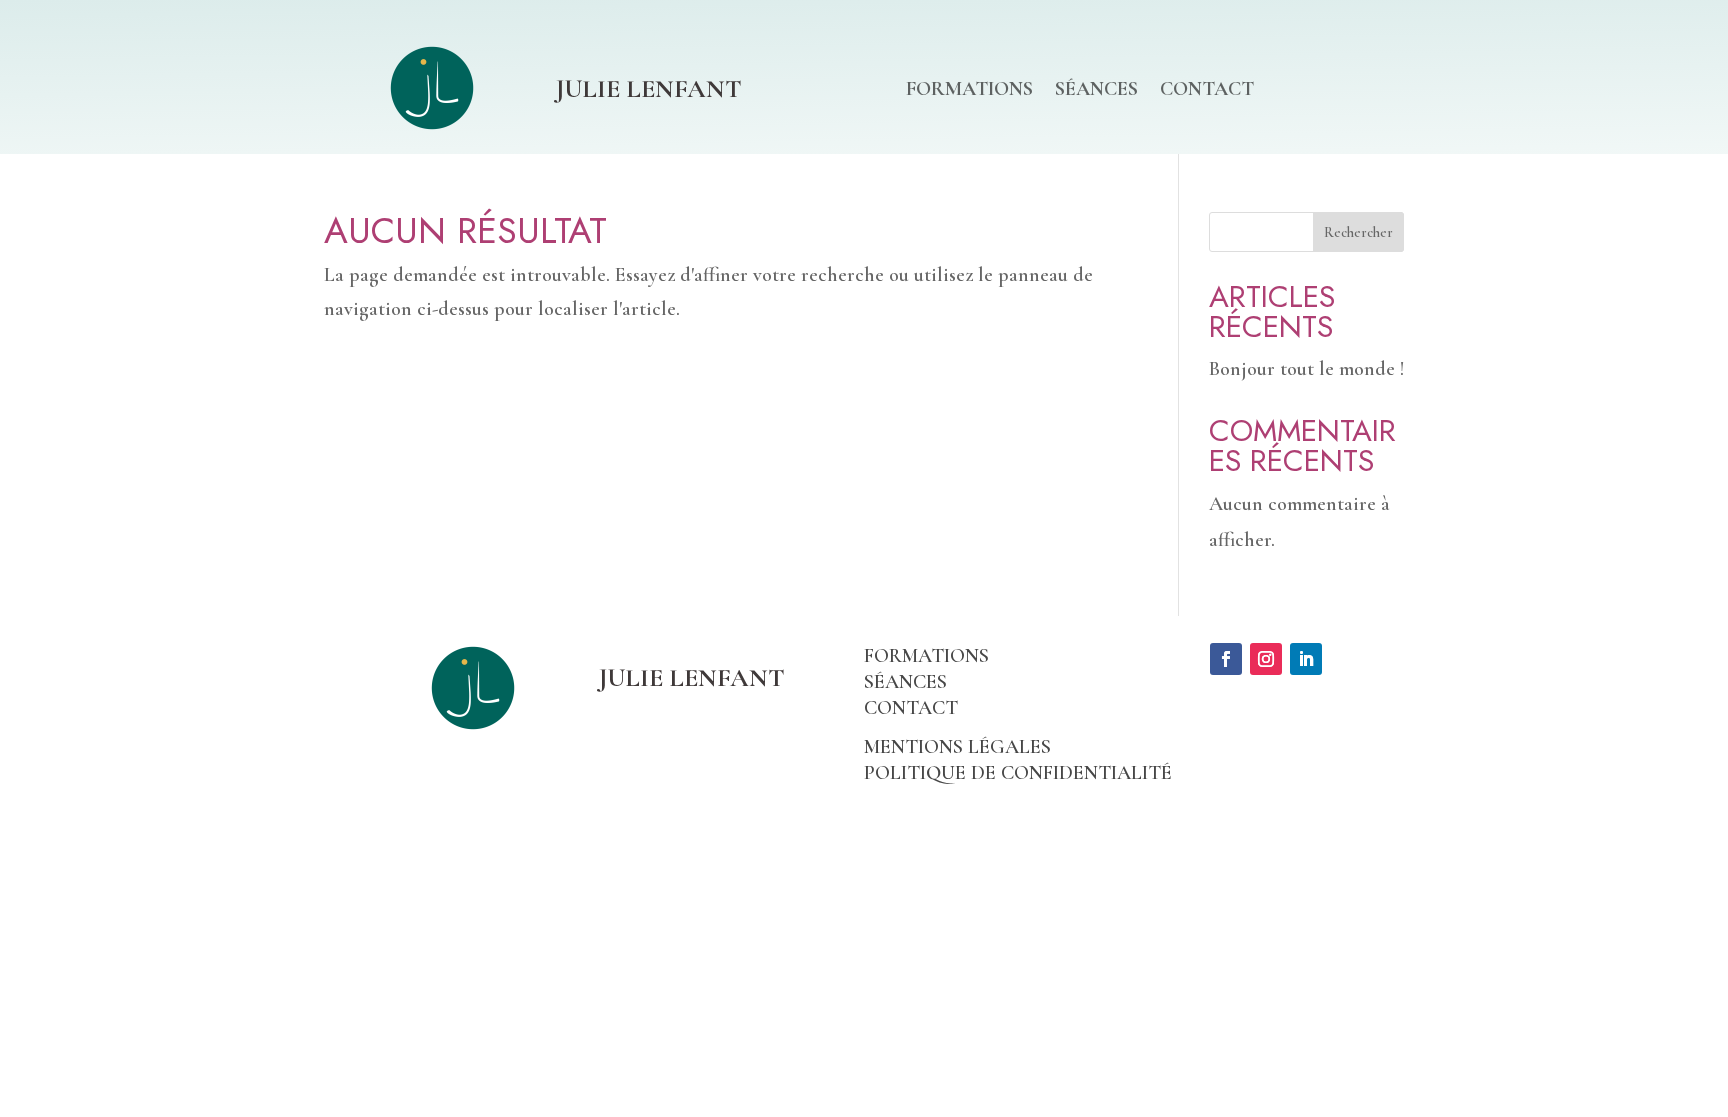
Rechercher (1358, 232)
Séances (1096, 91)
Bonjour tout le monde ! (1306, 369)
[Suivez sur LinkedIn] (1306, 659)
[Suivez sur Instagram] (1266, 659)
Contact (1207, 91)
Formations (969, 91)
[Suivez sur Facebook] (1226, 659)
